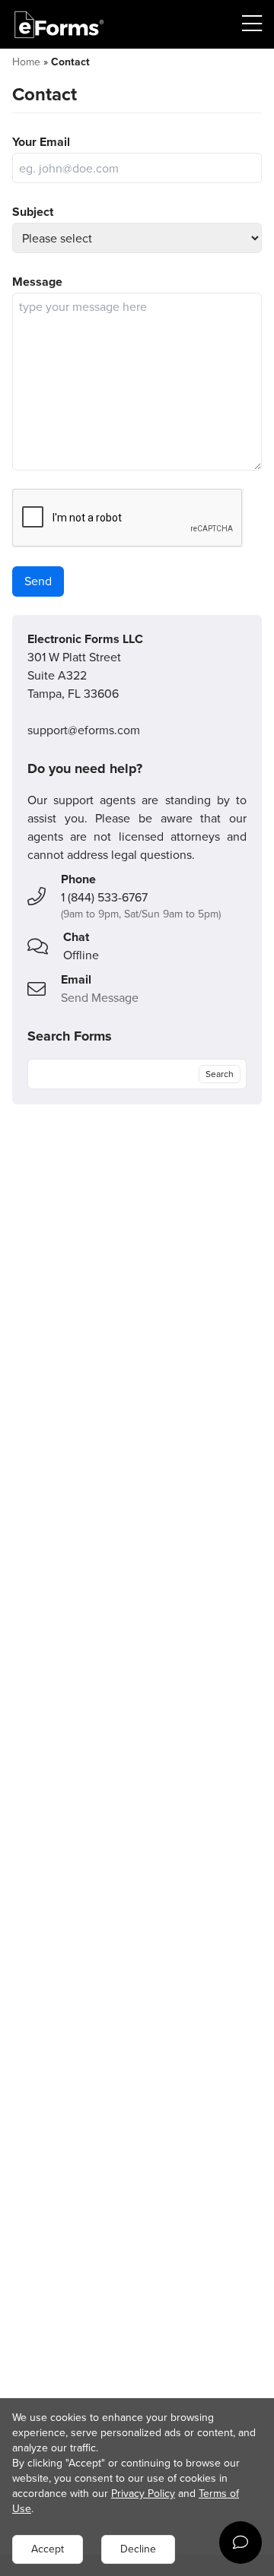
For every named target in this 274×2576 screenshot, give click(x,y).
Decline (138, 2549)
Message (37, 282)
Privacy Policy (143, 2494)
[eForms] (59, 25)
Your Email (41, 142)
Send (38, 581)
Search (220, 1074)
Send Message (100, 998)
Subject (33, 212)
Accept (48, 2549)
